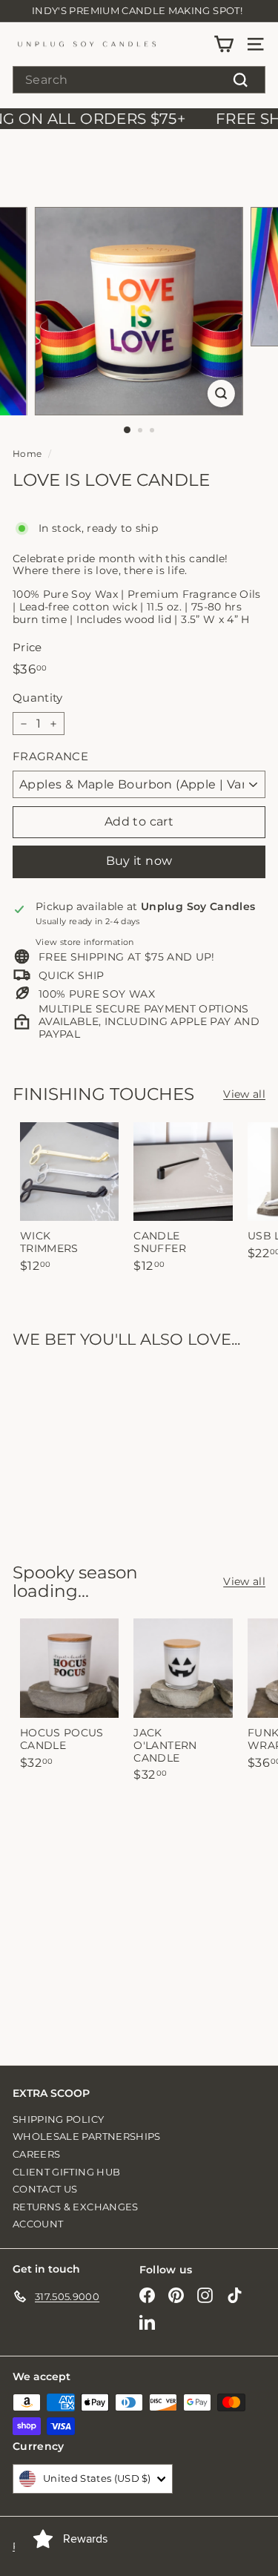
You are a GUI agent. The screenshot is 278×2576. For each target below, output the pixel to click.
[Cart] (224, 44)
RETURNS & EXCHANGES (76, 2207)
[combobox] (139, 80)
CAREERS (36, 2154)
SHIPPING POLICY (58, 2119)
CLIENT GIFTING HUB (66, 2172)
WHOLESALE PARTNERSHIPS (87, 2136)
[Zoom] (221, 393)
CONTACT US (45, 2189)
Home (27, 454)
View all (244, 1094)
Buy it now (139, 861)
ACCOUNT (38, 2224)
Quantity (38, 698)
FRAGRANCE (50, 757)
